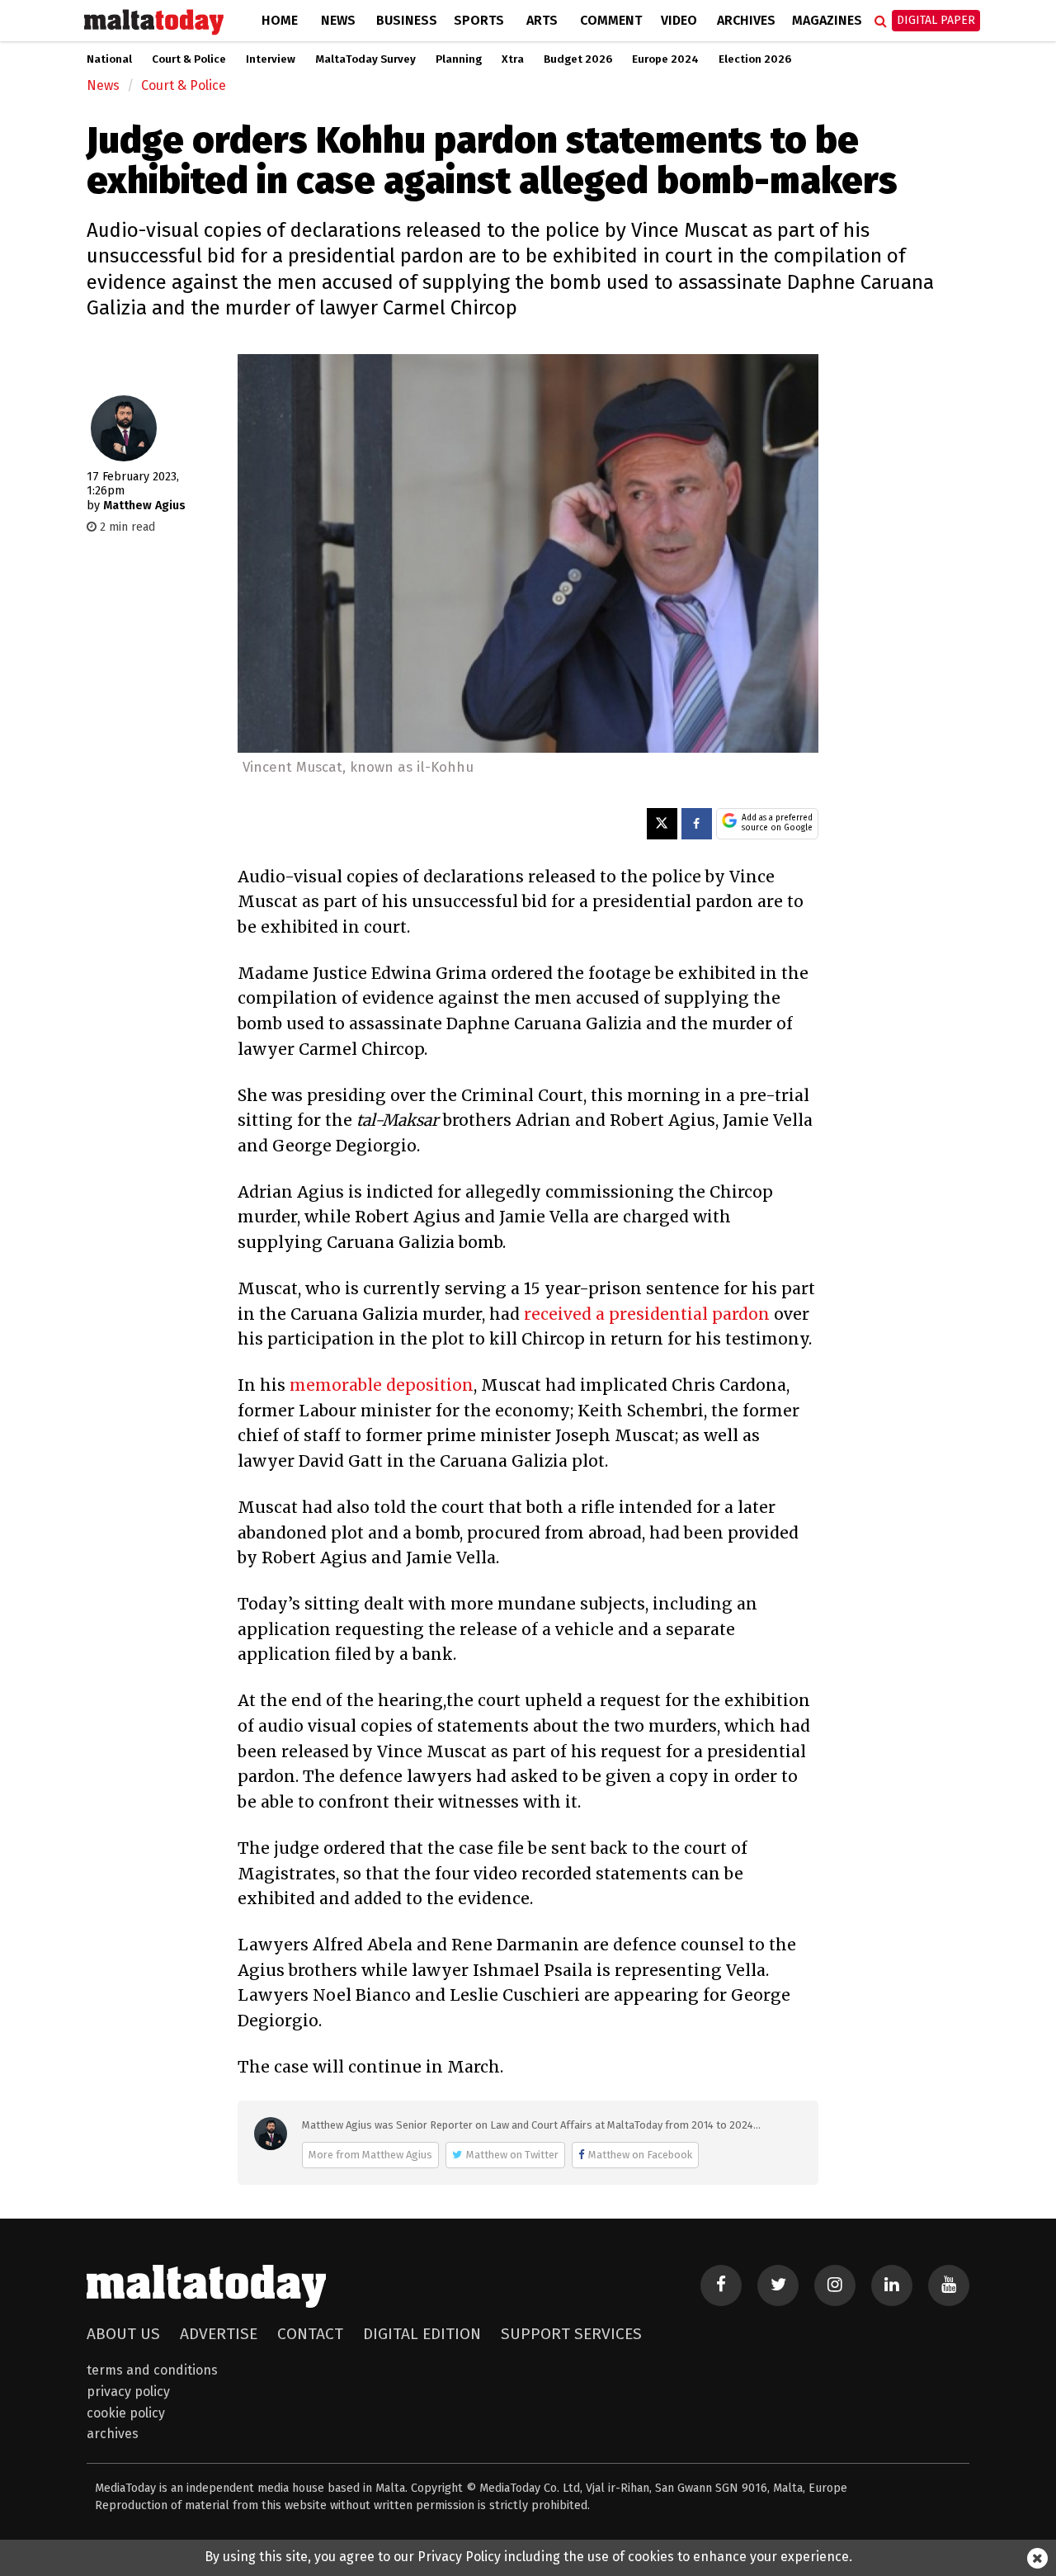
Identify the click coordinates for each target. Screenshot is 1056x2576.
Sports (479, 20)
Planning (459, 59)
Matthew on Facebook (640, 2155)
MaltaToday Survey (365, 59)
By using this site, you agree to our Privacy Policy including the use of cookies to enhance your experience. (528, 2557)
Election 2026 (755, 59)
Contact (310, 2334)
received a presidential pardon (649, 1314)
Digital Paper (936, 20)
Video (679, 20)
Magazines (827, 20)
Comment (611, 20)
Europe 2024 (665, 59)
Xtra (513, 59)
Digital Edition (422, 2334)
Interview (271, 59)
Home (280, 20)
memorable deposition (382, 1385)
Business (407, 20)
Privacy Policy (128, 2392)
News (338, 20)
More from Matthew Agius (370, 2155)
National (109, 59)
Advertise (219, 2334)
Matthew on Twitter (512, 2155)
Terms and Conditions (152, 2370)
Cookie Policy (126, 2413)
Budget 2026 (578, 59)
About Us (123, 2334)
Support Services (571, 2334)
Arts (542, 20)
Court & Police (189, 59)
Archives (746, 20)
